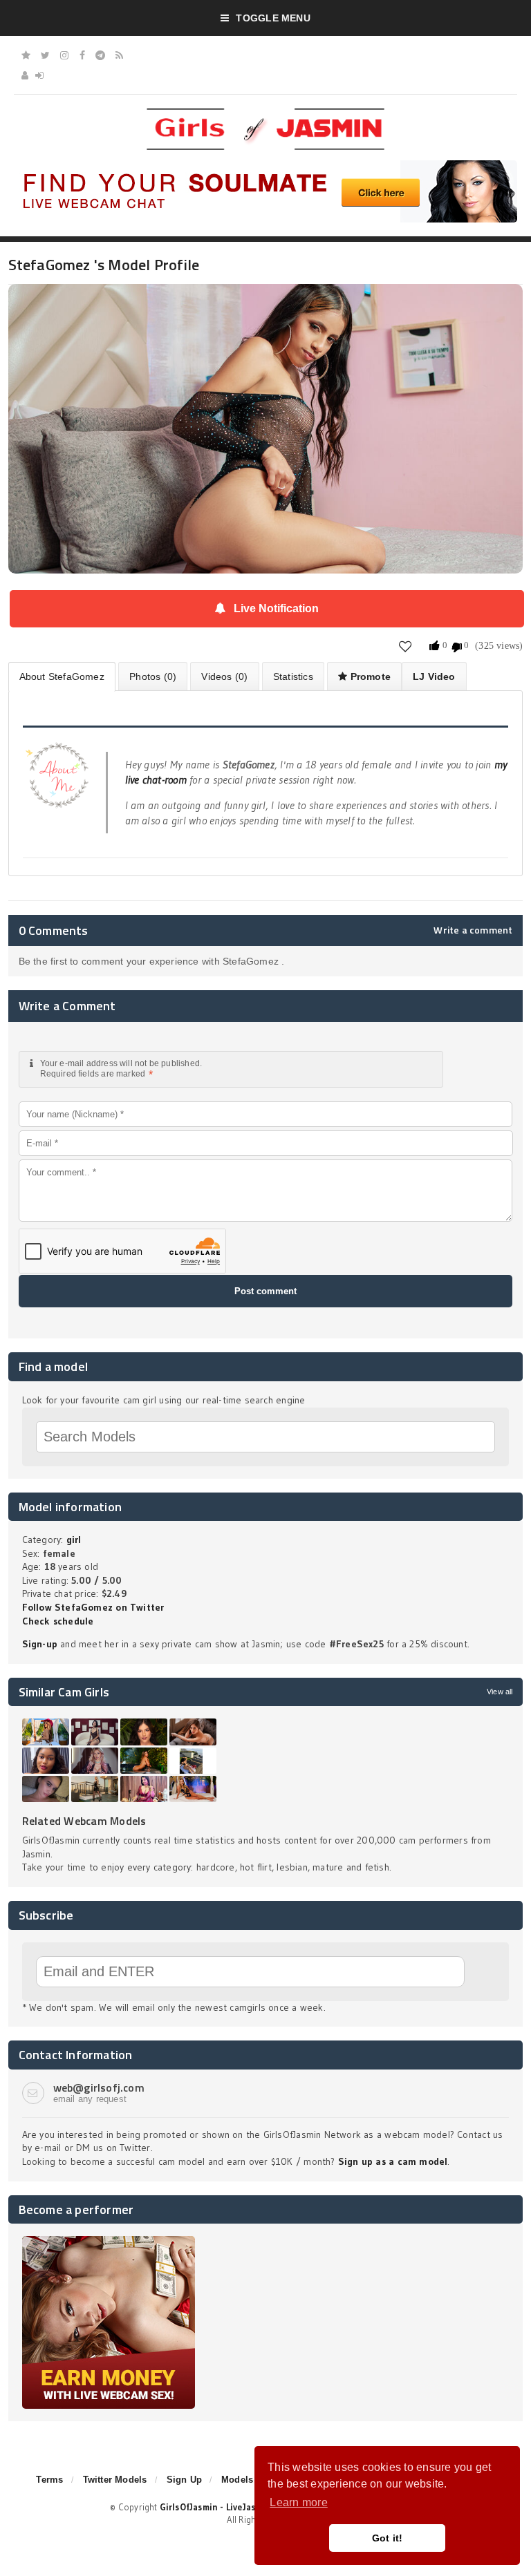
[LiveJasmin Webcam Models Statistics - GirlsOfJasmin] (265, 113)
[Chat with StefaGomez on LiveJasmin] (266, 303)
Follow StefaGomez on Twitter (93, 1607)
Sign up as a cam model (393, 2161)
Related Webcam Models (84, 1821)
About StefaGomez (62, 676)
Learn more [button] (298, 2502)
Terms (49, 2480)
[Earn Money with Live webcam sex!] (109, 2241)
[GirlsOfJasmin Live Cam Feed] (119, 55)
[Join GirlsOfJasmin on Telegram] (100, 55)
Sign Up (184, 2480)
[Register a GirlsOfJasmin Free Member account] (25, 75)
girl (74, 1540)
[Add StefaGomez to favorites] (406, 646)
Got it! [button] (388, 2538)
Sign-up (40, 1644)
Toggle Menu (273, 18)
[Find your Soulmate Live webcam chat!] (265, 165)
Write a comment (473, 930)
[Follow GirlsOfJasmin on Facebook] (82, 55)
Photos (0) (153, 676)
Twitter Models (115, 2480)
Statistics (293, 676)
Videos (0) (224, 676)
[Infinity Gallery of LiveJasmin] (26, 55)
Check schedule (58, 1621)
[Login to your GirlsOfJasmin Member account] (39, 75)
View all (500, 1692)
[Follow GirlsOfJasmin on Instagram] (64, 55)
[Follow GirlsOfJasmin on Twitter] (45, 55)
